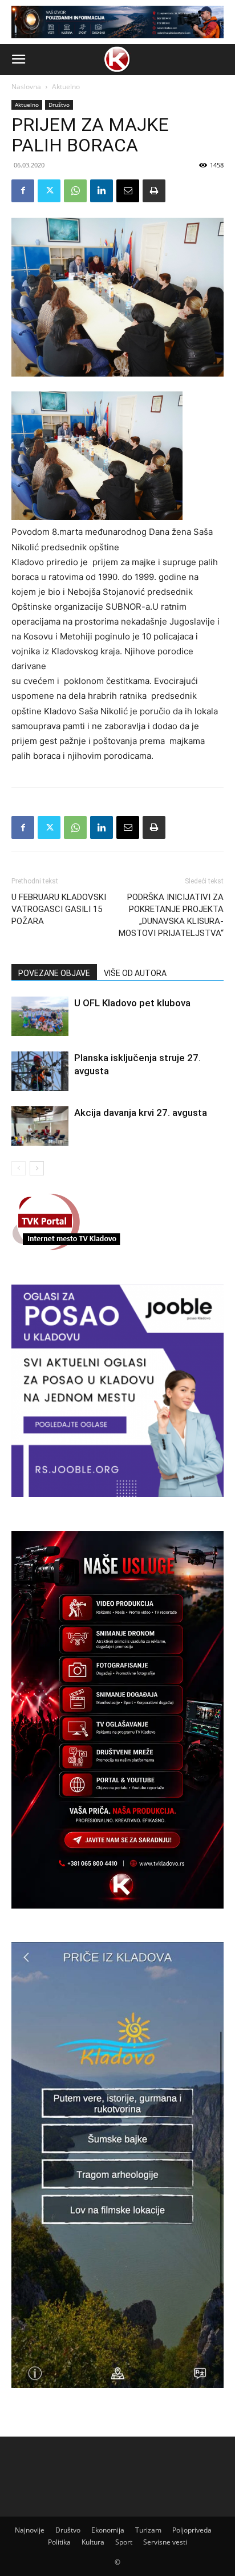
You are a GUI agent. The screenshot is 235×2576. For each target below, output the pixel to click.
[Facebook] (23, 191)
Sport (124, 2542)
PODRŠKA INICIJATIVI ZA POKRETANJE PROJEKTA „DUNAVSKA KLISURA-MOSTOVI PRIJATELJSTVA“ (171, 915)
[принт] (154, 191)
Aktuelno (66, 87)
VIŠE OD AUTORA (135, 973)
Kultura (93, 2542)
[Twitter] (49, 191)
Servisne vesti (165, 2542)
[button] (18, 59)
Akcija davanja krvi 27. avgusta (141, 1113)
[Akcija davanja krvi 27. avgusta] (40, 1126)
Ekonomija (108, 2530)
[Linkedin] (102, 191)
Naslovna (26, 87)
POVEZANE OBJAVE (54, 973)
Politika (59, 2542)
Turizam (148, 2530)
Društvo (59, 105)
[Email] (128, 191)
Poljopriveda (192, 2530)
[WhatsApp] (75, 191)
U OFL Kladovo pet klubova (132, 1003)
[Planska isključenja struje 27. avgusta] (40, 1071)
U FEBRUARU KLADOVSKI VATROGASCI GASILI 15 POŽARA (59, 909)
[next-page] (37, 1168)
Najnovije (30, 2530)
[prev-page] (19, 1168)
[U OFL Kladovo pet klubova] (40, 1016)
